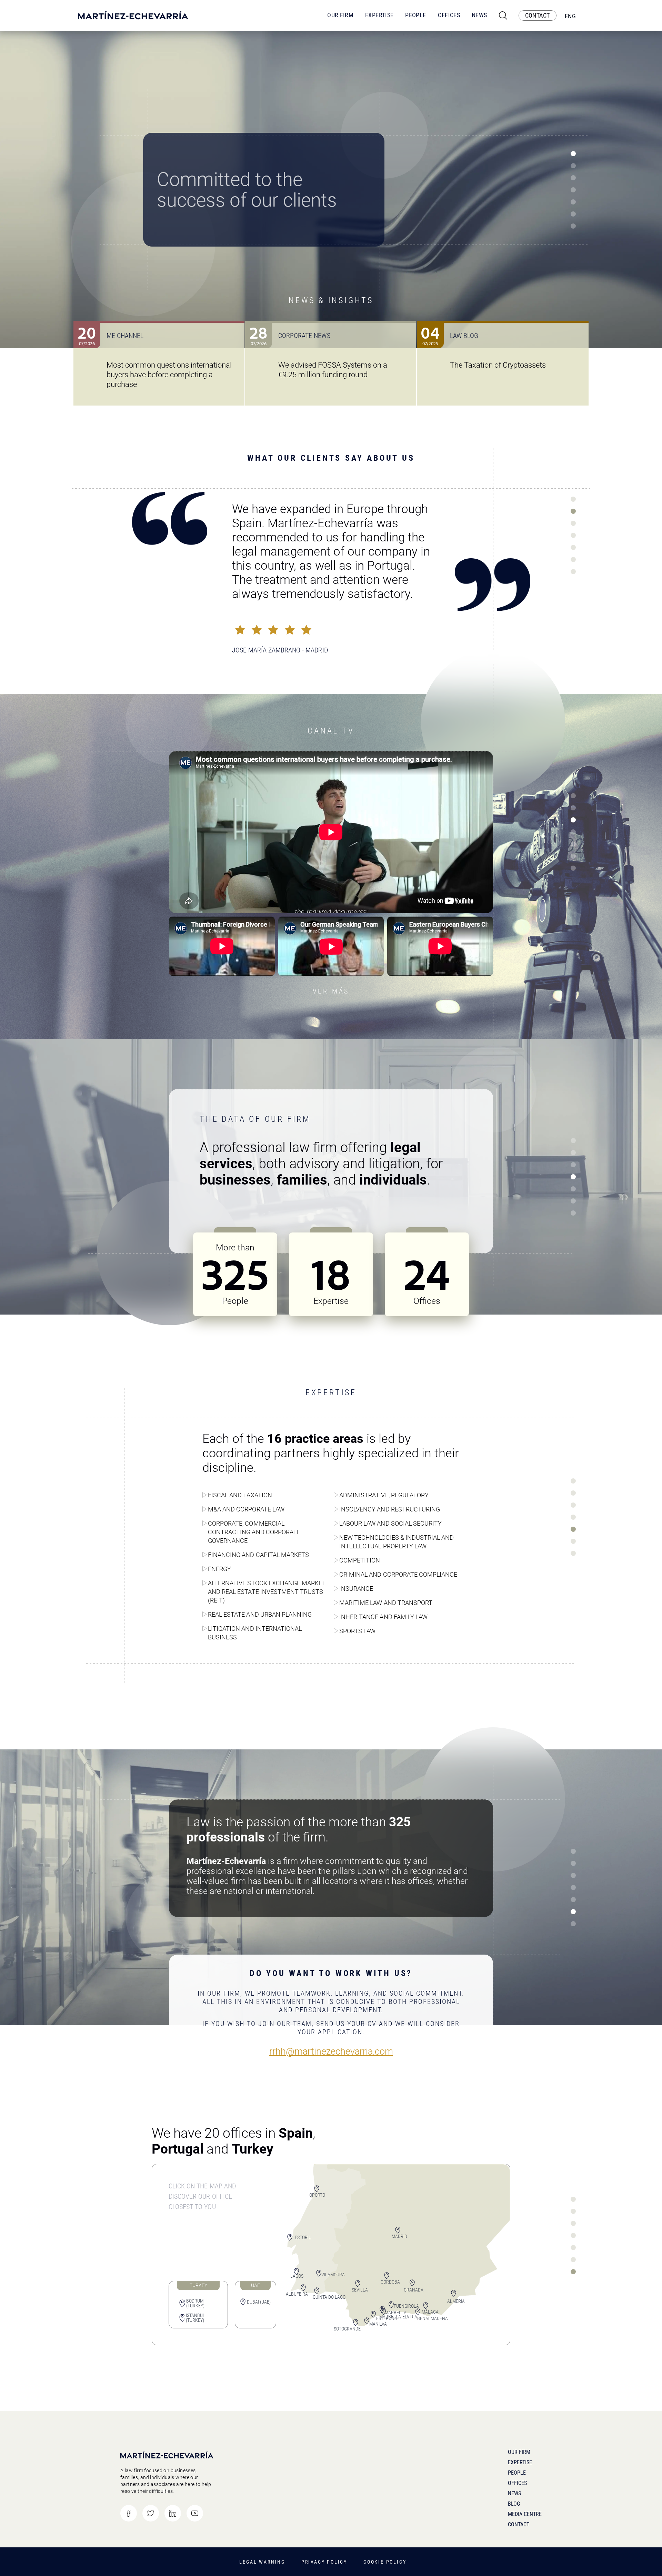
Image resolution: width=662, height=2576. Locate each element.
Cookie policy (385, 2562)
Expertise (379, 15)
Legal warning (262, 2562)
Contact (519, 2524)
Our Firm (340, 15)
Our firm (519, 2452)
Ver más (331, 991)
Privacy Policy (324, 2562)
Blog (514, 2504)
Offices (449, 15)
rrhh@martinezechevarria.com (331, 2052)
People (415, 15)
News (479, 15)
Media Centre (525, 2514)
